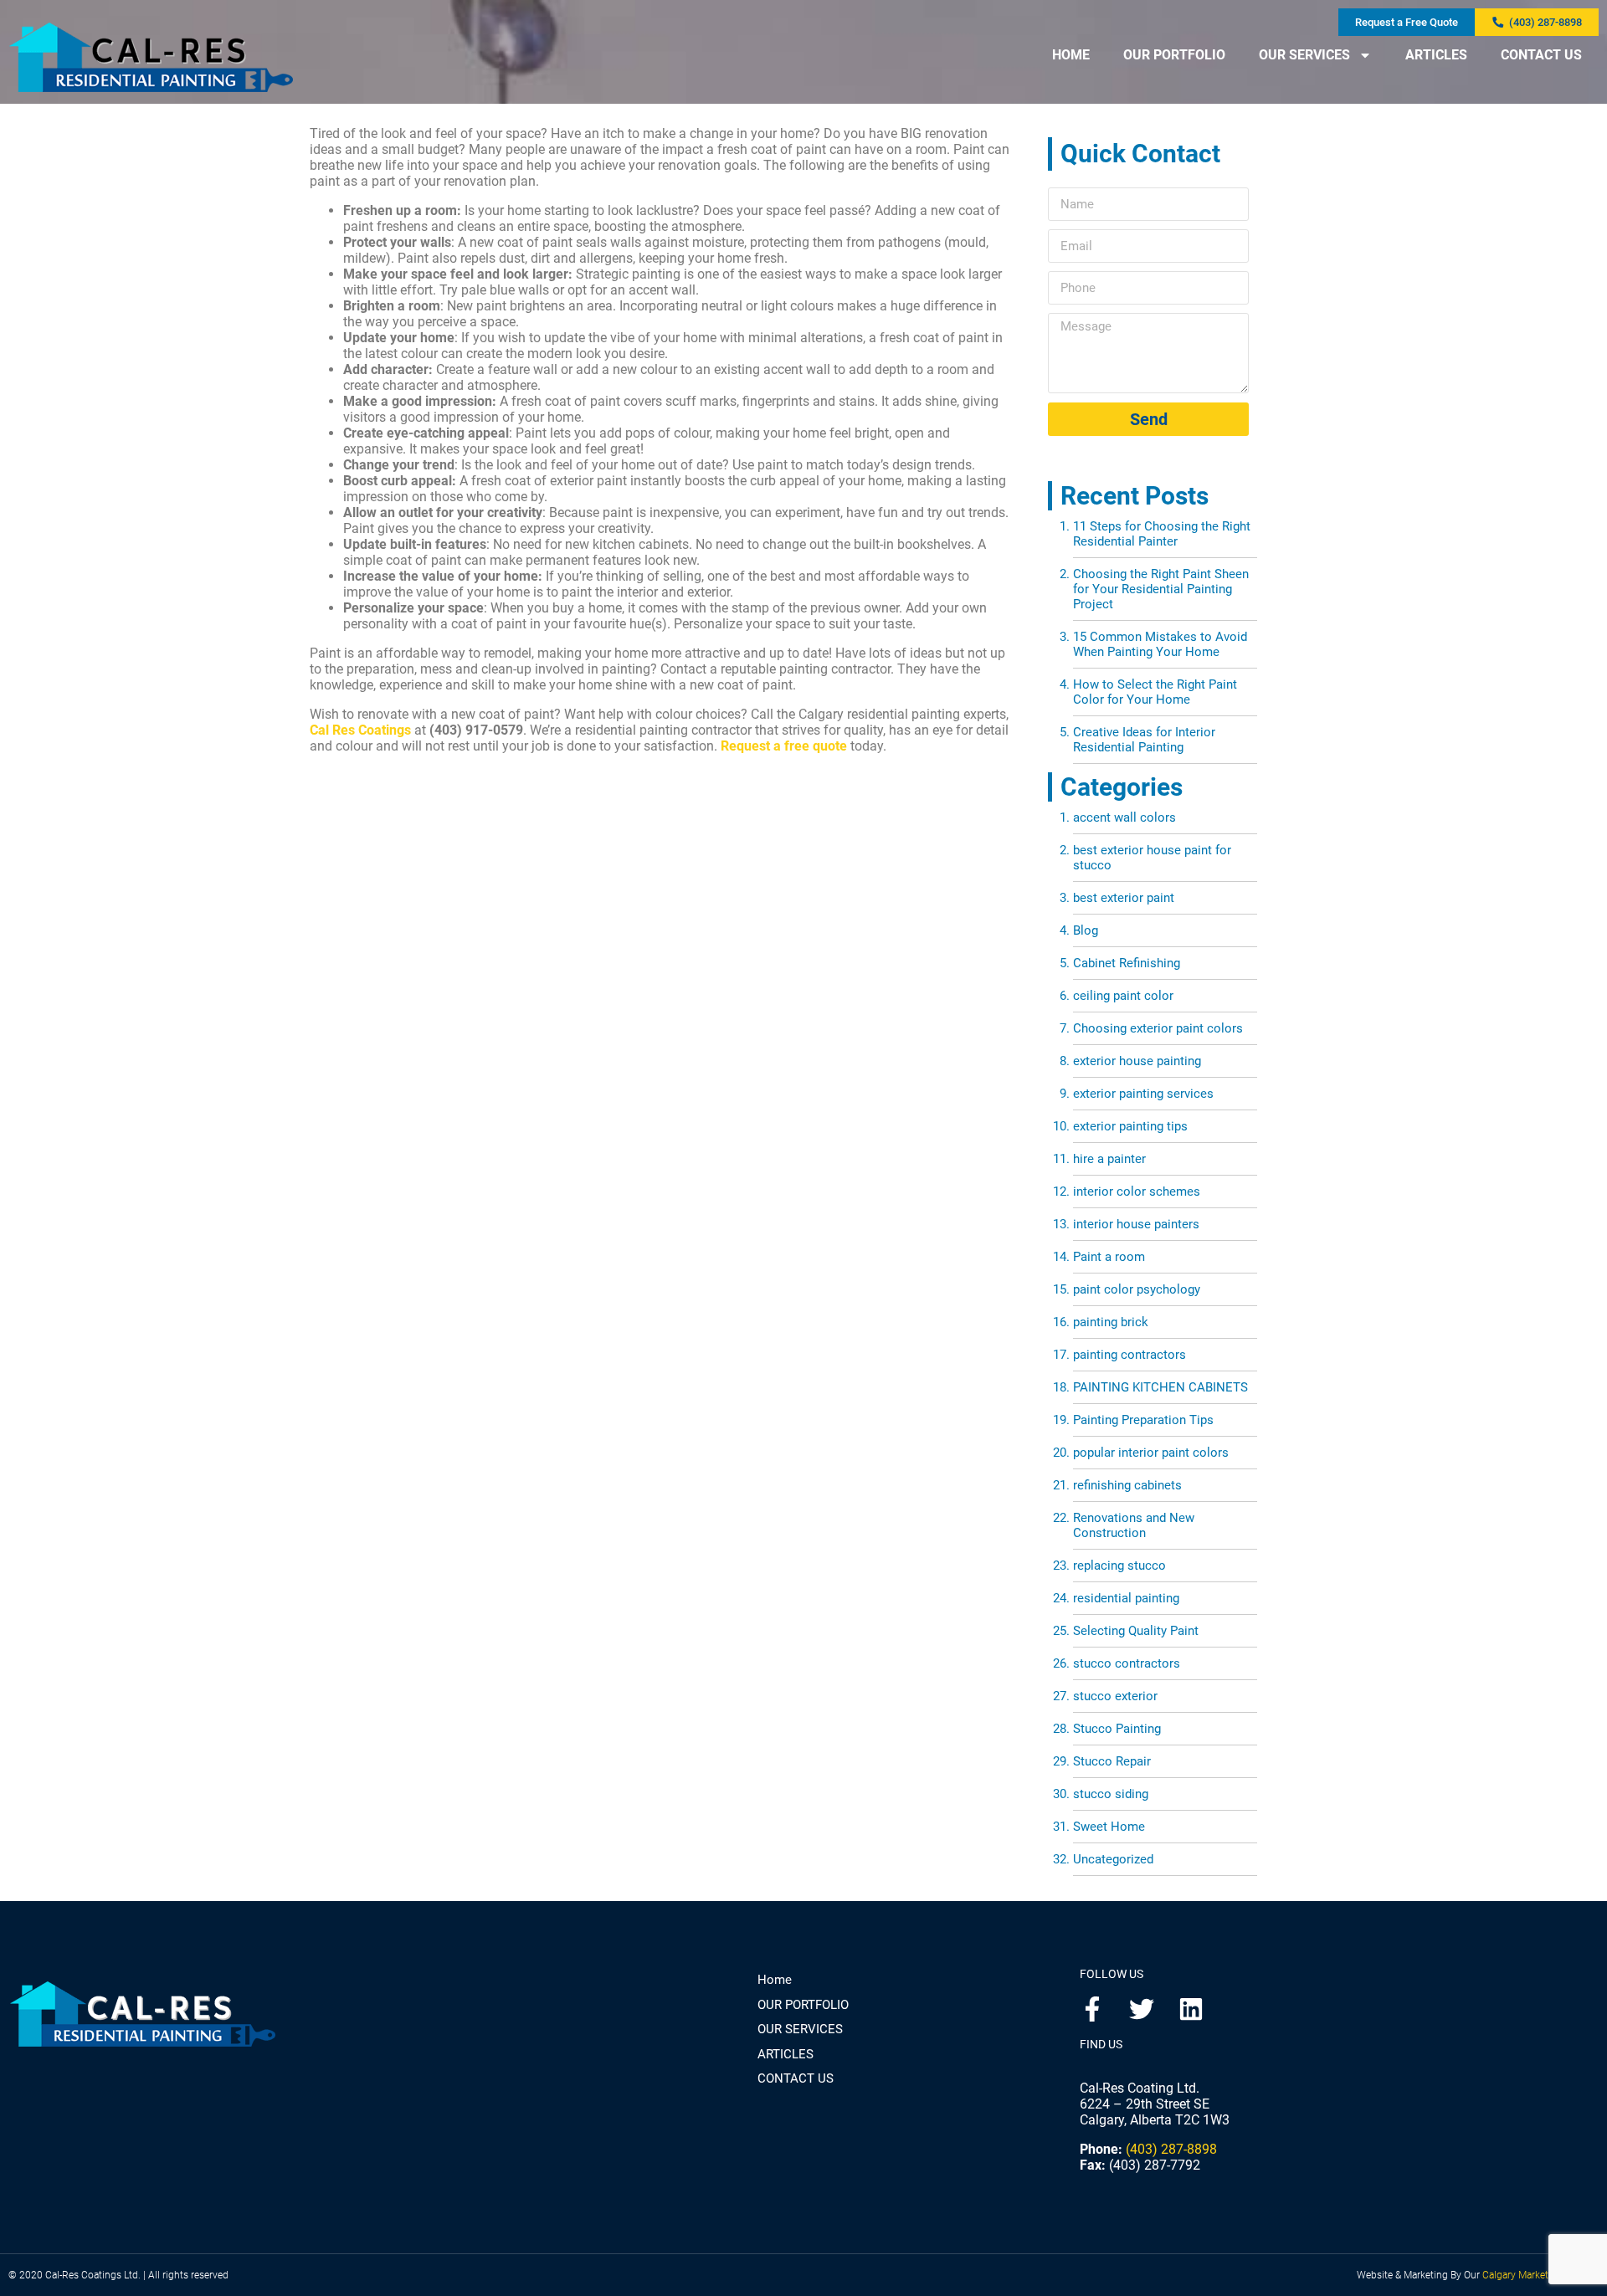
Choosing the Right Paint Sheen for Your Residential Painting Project (1161, 589)
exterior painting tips (1130, 1126)
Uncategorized (1113, 1859)
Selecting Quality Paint (1136, 1631)
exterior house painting (1137, 1061)
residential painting (1126, 1598)
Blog (1086, 930)
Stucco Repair (1112, 1761)
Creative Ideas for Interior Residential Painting (1144, 740)
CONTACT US (1541, 55)
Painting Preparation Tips (1143, 1420)
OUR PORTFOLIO (1174, 55)
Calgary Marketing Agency (1540, 2275)
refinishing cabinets (1127, 1485)
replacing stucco (1119, 1566)
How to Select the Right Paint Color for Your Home (1155, 692)
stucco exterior (1115, 1696)
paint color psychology (1137, 1289)
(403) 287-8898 (1171, 2149)
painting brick (1111, 1322)
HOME (1071, 55)
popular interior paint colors (1151, 1453)
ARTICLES (1436, 55)
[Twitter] (1142, 2009)
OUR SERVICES (1304, 55)
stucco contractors (1127, 1663)
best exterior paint (1124, 898)
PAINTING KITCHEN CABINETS (1160, 1387)
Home (775, 1980)
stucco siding (1111, 1794)
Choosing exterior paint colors (1158, 1028)
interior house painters (1136, 1224)
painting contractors (1130, 1355)
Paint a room (1109, 1257)
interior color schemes (1137, 1192)
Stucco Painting (1117, 1729)
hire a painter (1109, 1159)
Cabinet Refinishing (1127, 963)
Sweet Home (1109, 1827)
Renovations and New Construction (1134, 1525)
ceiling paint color (1123, 996)
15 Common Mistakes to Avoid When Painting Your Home (1160, 644)
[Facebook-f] (1092, 2009)
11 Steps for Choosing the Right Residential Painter (1162, 534)
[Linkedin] (1191, 2009)
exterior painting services (1143, 1094)
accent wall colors (1124, 817)
